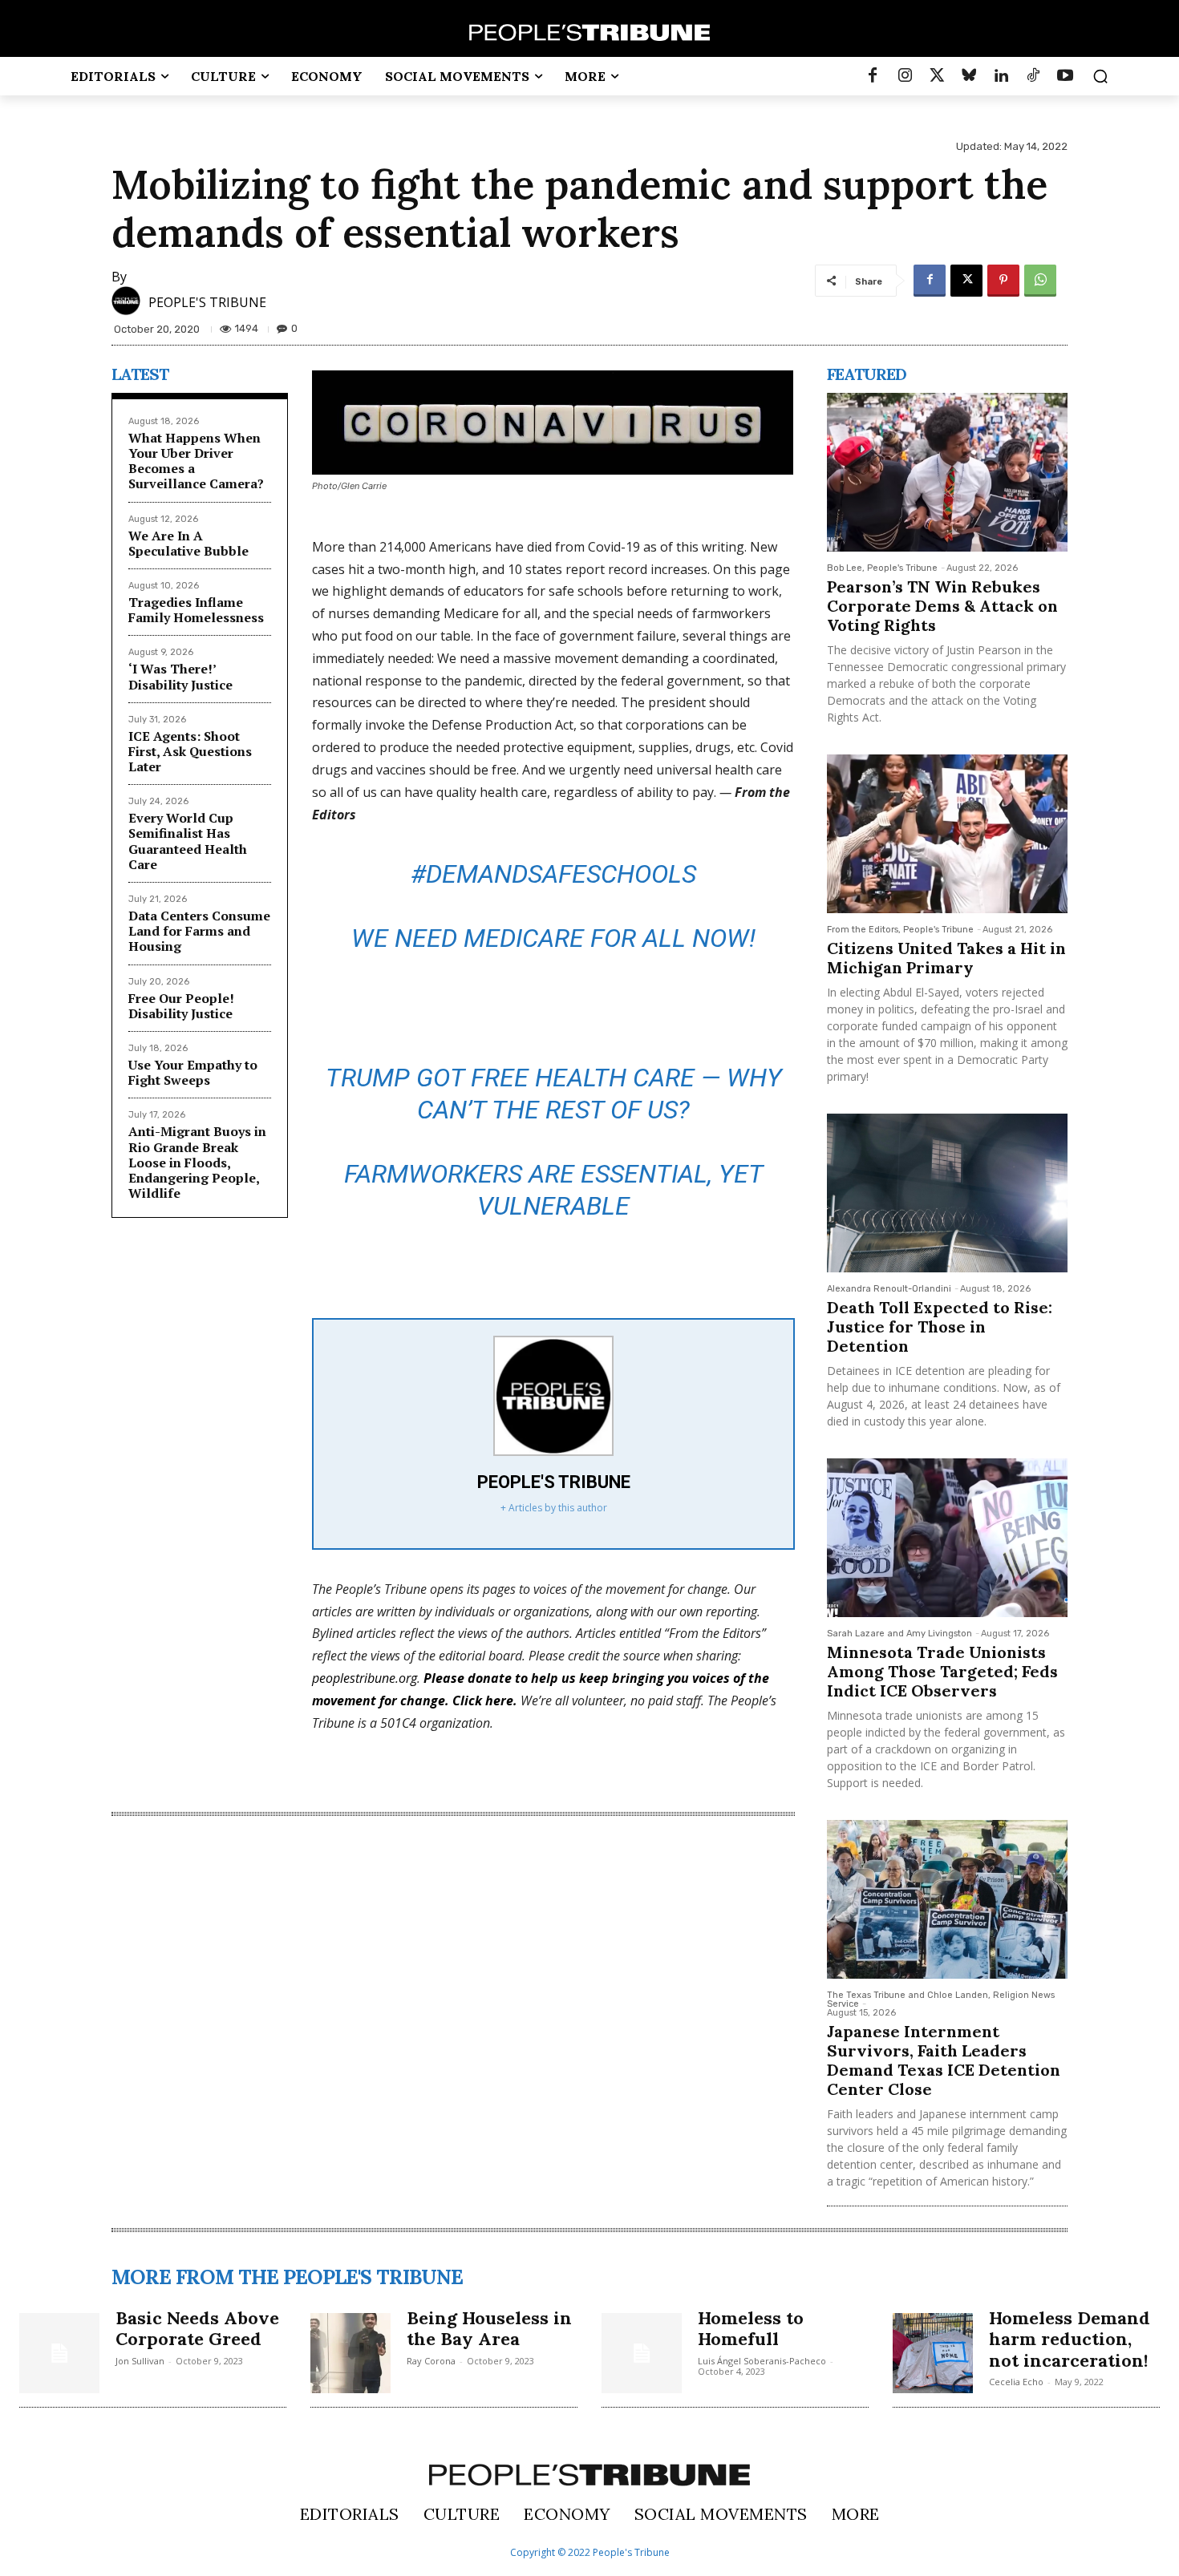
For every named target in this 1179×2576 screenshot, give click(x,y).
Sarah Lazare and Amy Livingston (899, 1634)
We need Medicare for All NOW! (553, 938)
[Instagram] (905, 76)
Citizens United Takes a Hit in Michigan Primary (946, 958)
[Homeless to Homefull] (642, 2353)
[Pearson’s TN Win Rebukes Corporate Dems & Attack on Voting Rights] (947, 472)
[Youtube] (1065, 76)
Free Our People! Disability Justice (181, 1006)
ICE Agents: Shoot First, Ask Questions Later (190, 751)
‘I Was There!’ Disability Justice (180, 676)
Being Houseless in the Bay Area (489, 2328)
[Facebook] (873, 76)
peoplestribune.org (365, 1678)
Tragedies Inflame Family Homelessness (196, 610)
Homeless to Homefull (751, 2328)
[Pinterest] (1003, 281)
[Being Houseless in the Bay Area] (350, 2353)
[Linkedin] (1001, 76)
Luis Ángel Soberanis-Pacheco (762, 2361)
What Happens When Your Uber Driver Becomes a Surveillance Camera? (196, 461)
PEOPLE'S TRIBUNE (207, 302)
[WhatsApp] (1040, 281)
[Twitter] (937, 76)
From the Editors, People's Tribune (900, 930)
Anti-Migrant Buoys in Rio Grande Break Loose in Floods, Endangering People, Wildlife (197, 1162)
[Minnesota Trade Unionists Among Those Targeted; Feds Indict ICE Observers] (947, 1538)
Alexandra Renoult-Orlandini (889, 1289)
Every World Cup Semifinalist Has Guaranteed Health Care (188, 841)
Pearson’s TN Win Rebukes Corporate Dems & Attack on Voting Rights (942, 606)
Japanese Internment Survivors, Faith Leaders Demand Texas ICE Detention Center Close (944, 2060)
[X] (966, 281)
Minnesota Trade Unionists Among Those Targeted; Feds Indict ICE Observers (942, 1671)
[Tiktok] (1033, 76)
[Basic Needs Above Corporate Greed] (59, 2353)
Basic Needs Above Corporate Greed (197, 2328)
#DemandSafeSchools (553, 874)
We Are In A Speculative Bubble (188, 543)
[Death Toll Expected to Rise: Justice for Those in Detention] (947, 1193)
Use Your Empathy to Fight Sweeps (193, 1072)
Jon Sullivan (140, 2361)
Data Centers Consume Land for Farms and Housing (199, 931)
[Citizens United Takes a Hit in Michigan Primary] (947, 834)
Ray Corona (431, 2361)
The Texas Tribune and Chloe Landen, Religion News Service (941, 2000)
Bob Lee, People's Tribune (882, 568)
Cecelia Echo (1016, 2382)
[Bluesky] (969, 76)
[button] (1100, 76)
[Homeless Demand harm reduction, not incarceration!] (933, 2353)
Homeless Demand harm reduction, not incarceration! (1070, 2339)
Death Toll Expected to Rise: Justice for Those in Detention (940, 1326)
